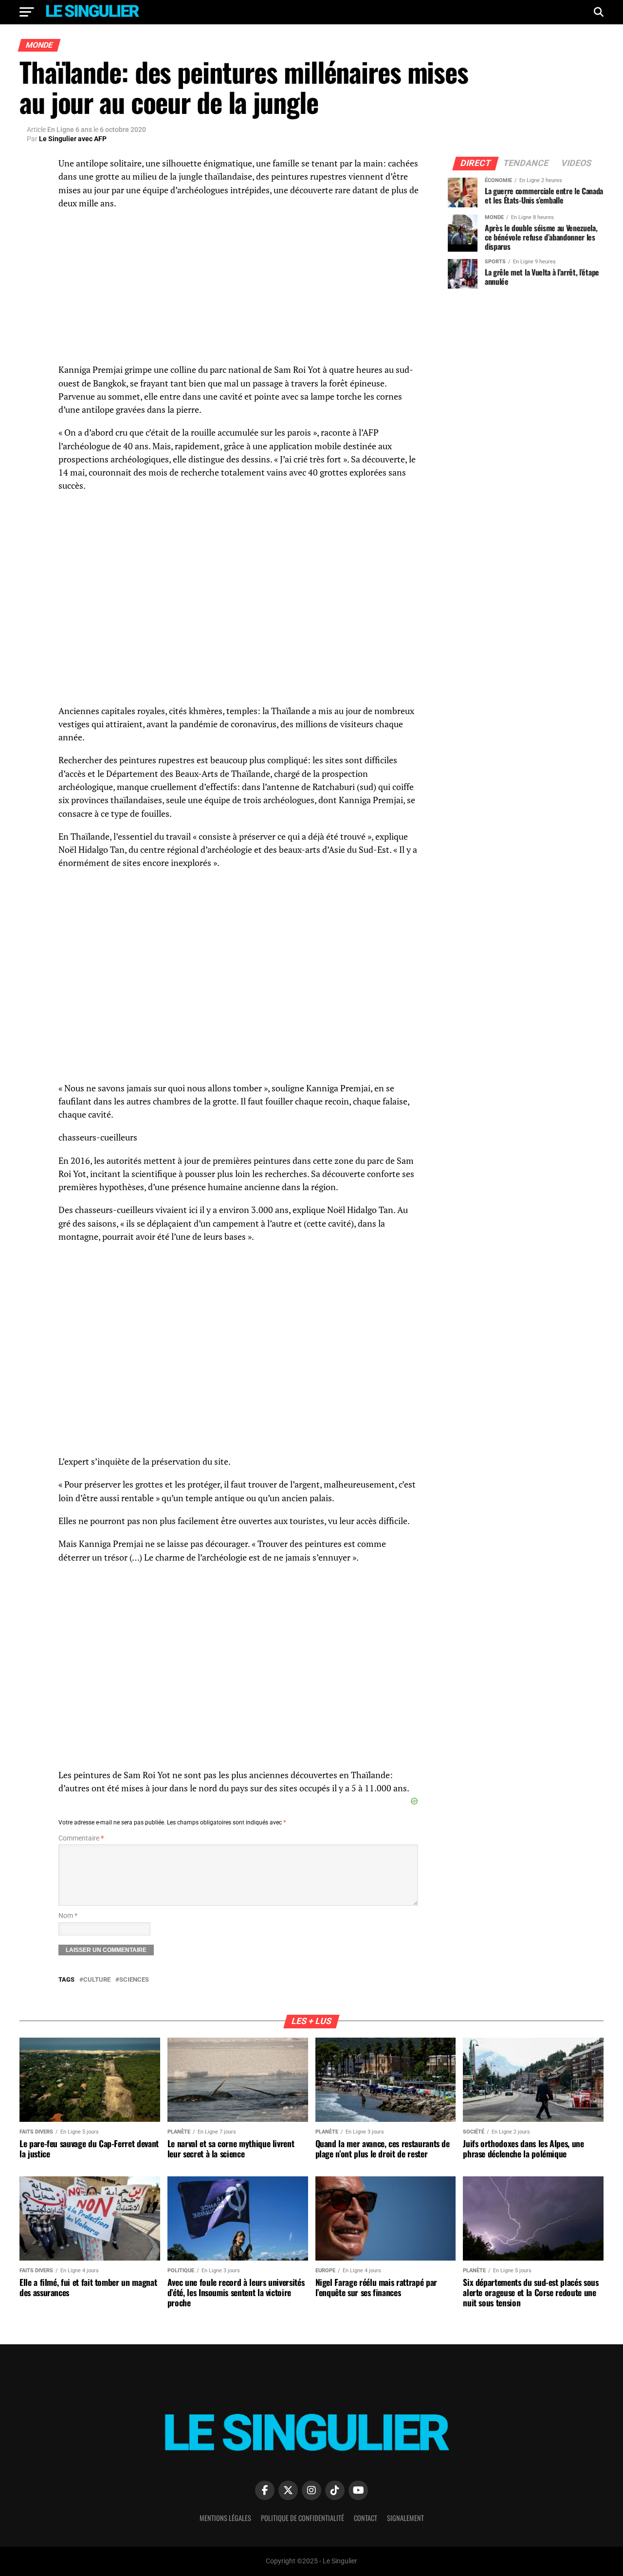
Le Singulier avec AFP (73, 139)
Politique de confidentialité (302, 2518)
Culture (97, 1980)
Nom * (68, 1916)
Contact (366, 2518)
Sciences (134, 1980)
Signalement (405, 2518)
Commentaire (81, 1838)
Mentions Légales (225, 2518)
